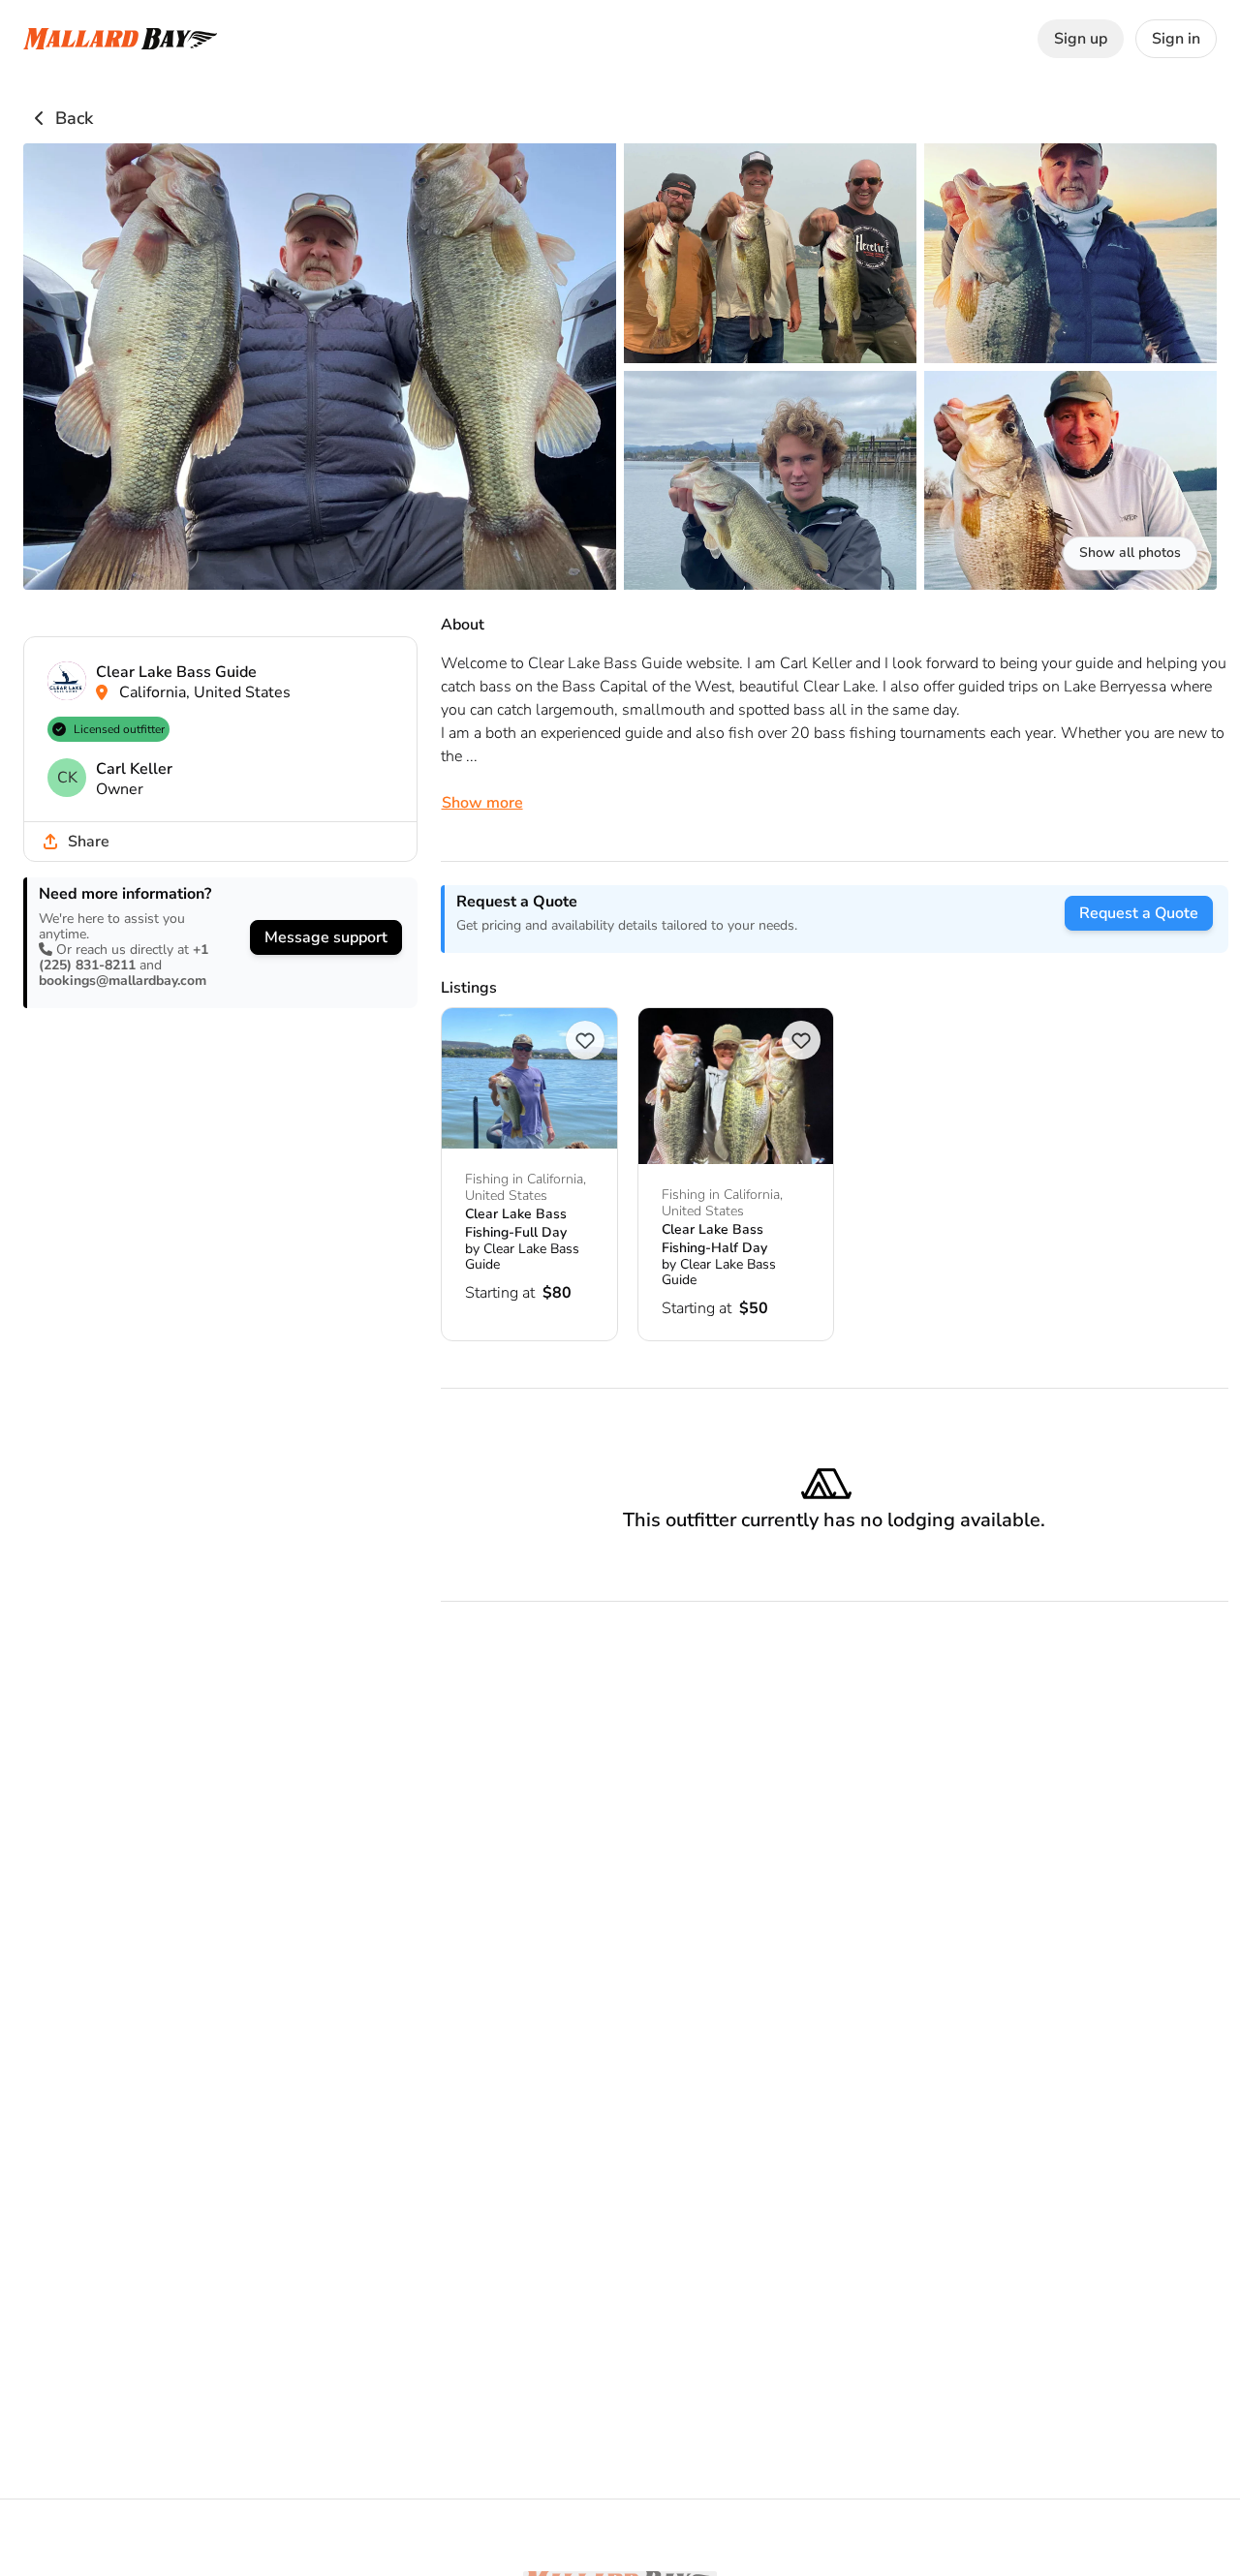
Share (89, 842)
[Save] (585, 1040)
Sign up (1081, 39)
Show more (482, 803)
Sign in (1176, 39)
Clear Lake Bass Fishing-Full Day (516, 1223)
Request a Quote (1139, 913)
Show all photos (1130, 552)
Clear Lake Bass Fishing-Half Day (714, 1238)
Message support (326, 937)
